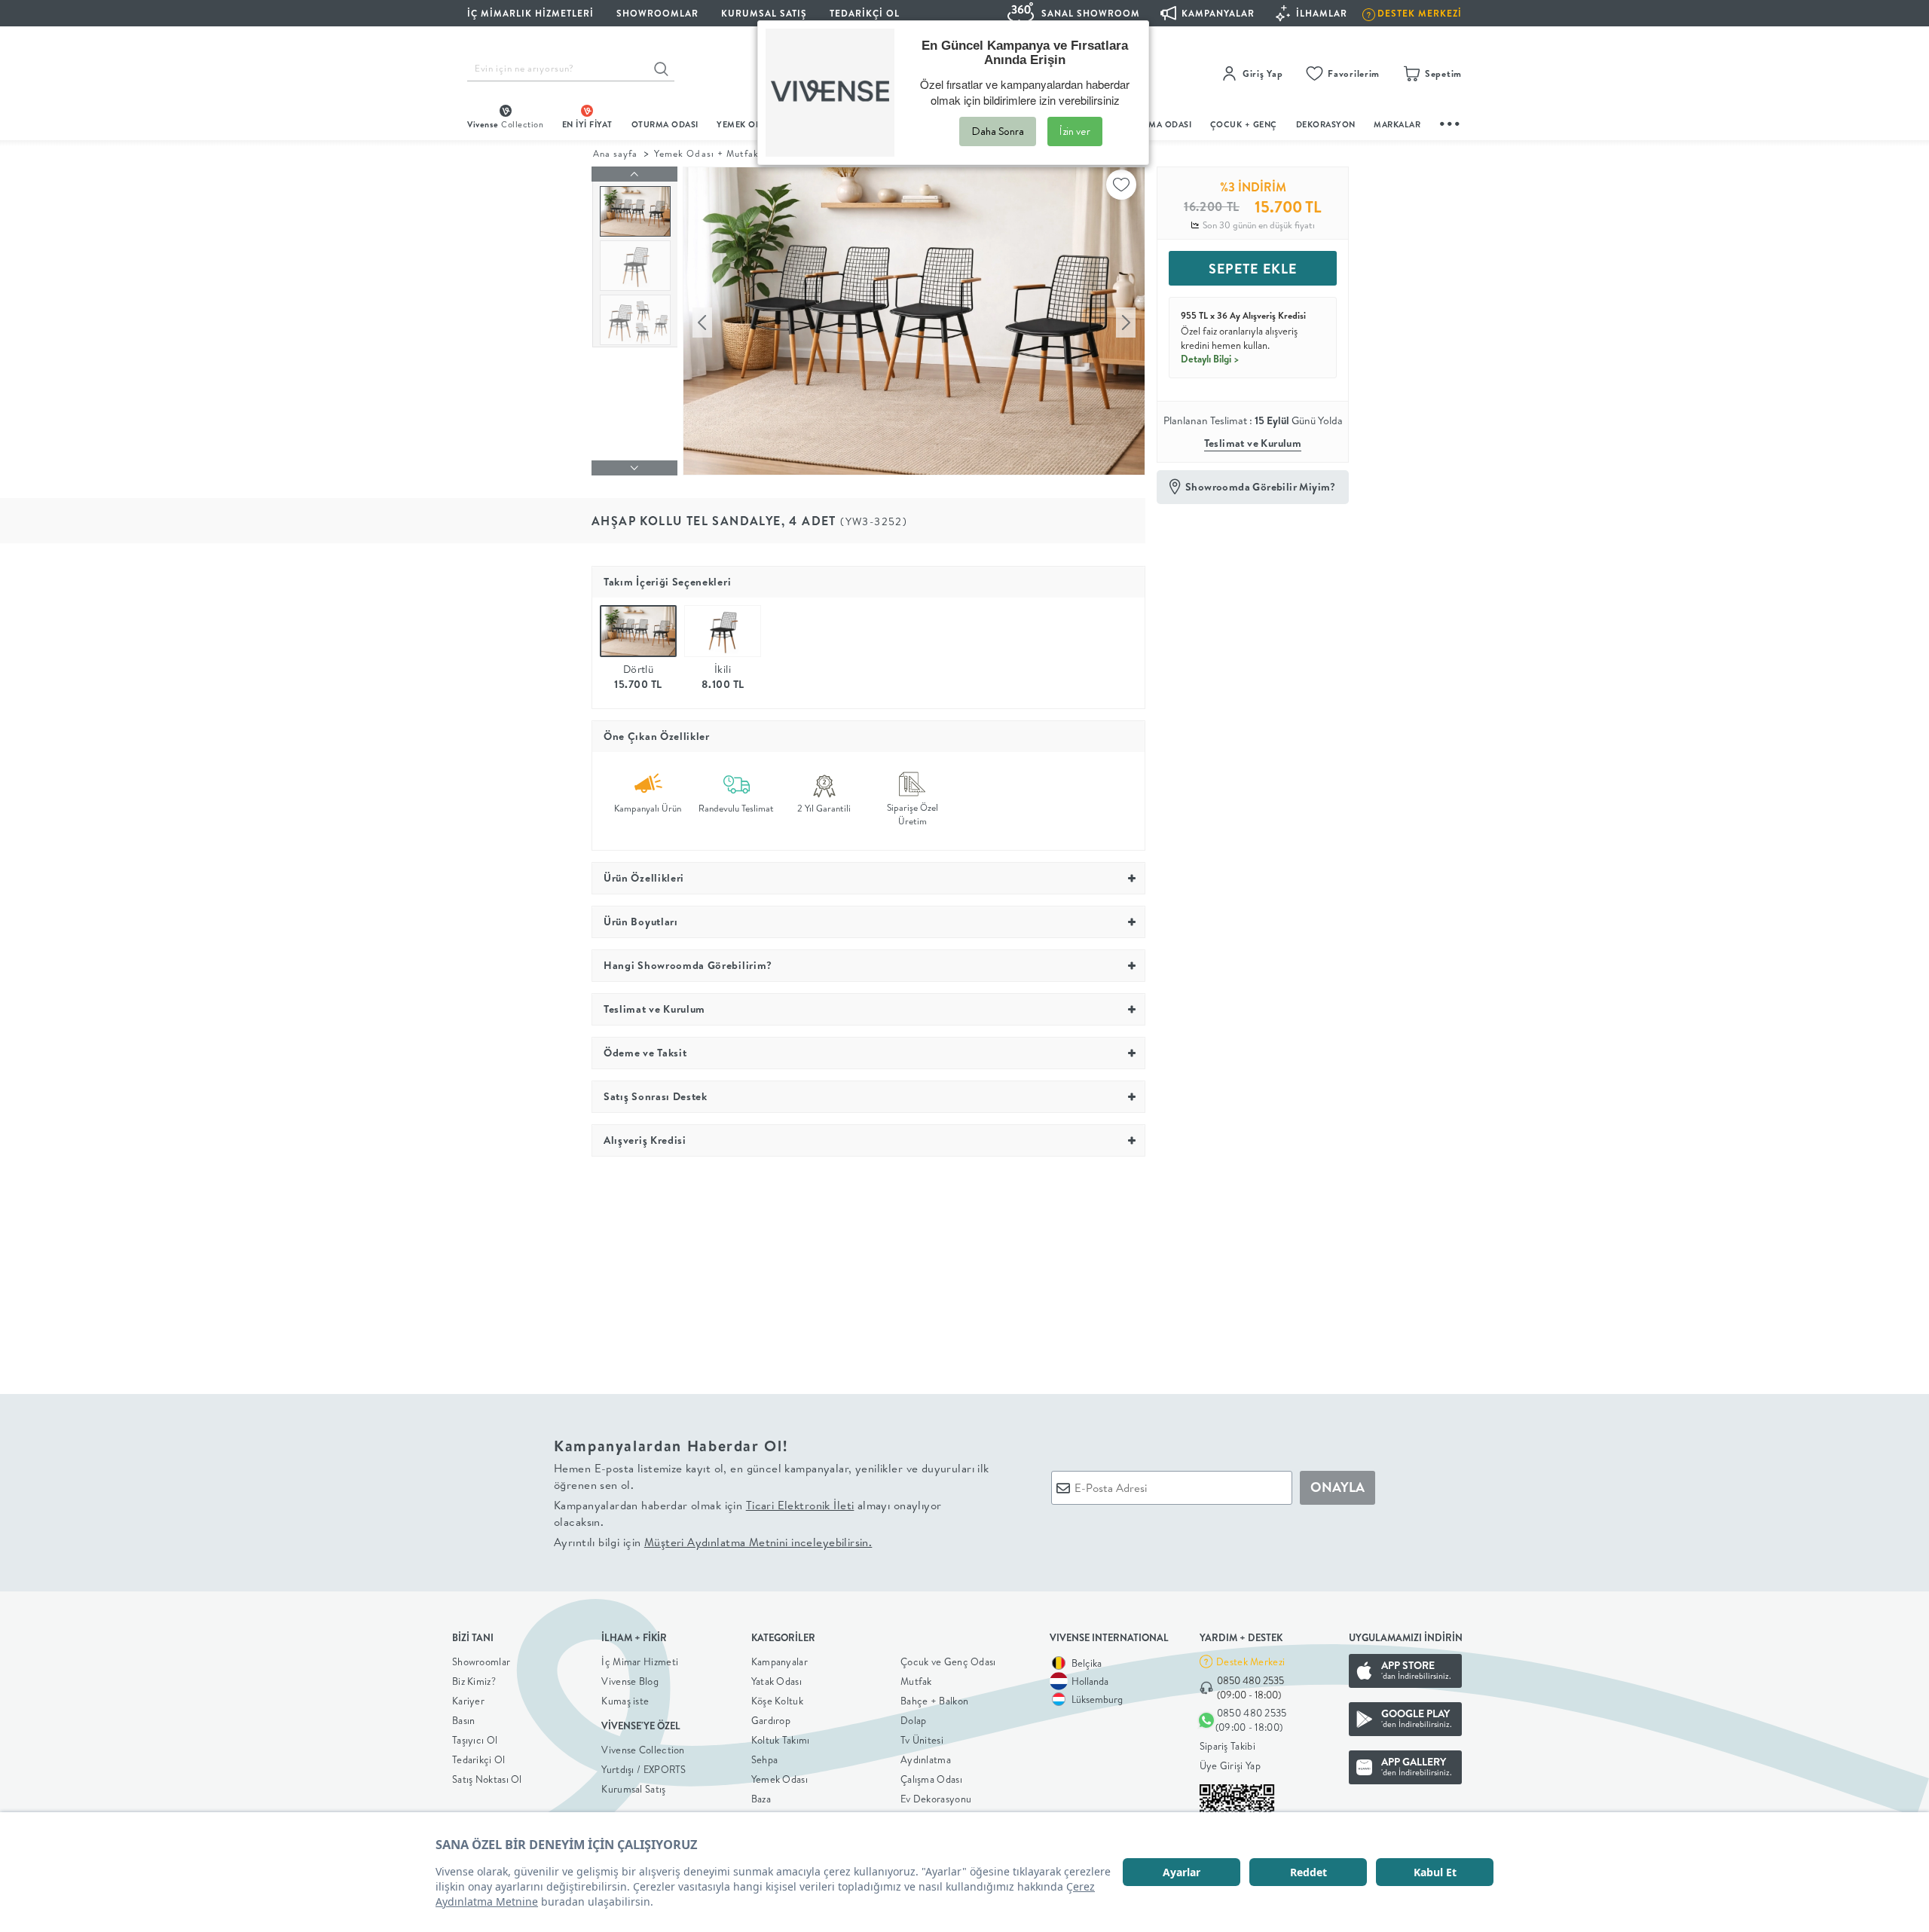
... (1451, 122)
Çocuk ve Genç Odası (948, 1661)
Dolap (914, 1720)
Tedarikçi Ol (865, 13)
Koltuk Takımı (781, 1740)
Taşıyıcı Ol (475, 1740)
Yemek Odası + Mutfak (706, 153)
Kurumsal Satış (633, 1789)
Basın (464, 1720)
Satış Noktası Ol (487, 1779)
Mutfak (916, 1681)
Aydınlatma (926, 1759)
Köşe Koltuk (777, 1701)
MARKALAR (1397, 124)
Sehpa (765, 1759)
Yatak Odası (776, 1681)
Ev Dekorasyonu (936, 1799)
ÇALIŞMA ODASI (1158, 124)
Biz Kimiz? (474, 1681)
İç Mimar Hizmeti (640, 1661)
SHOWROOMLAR (657, 13)
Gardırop (771, 1720)
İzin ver (1075, 131)
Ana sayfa (615, 153)
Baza (761, 1799)
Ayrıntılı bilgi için (713, 1542)
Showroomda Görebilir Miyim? (1261, 487)
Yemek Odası (780, 1779)
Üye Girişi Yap (1230, 1765)
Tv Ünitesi (922, 1740)
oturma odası (665, 124)
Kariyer (468, 1701)
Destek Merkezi (1250, 1661)
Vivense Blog (630, 1681)
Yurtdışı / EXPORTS (644, 1769)
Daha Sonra (998, 131)
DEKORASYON (1326, 124)
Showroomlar (481, 1661)
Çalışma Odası (931, 1779)
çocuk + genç (1244, 124)
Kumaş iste (625, 1701)
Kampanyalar (780, 1661)
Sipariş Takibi (1227, 1746)
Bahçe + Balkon (934, 1701)
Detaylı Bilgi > (1210, 359)
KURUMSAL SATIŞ (764, 13)
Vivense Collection (643, 1750)
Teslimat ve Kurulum (1253, 443)
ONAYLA (1337, 1487)
